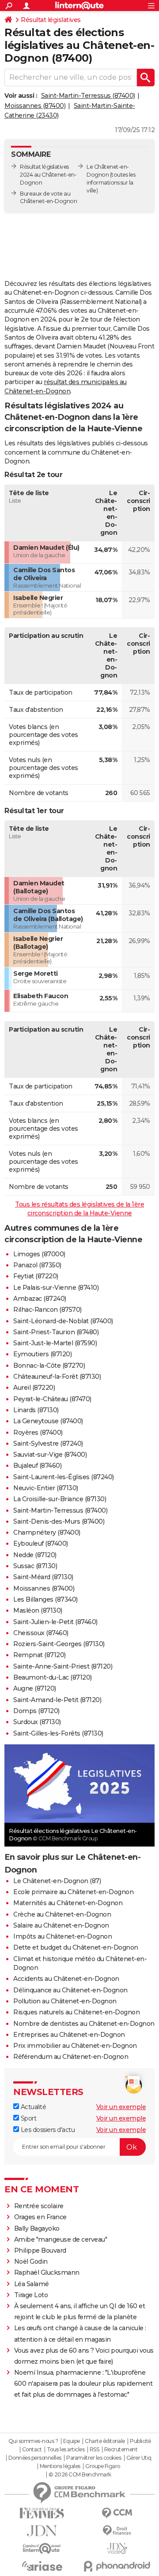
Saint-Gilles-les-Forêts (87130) (58, 1733)
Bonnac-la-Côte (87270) (49, 1366)
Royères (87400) (38, 1432)
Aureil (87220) (34, 1388)
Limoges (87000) (39, 1254)
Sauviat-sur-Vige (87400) (50, 1455)
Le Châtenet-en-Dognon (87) (57, 1881)
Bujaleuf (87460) (37, 1466)
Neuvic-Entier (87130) (46, 1488)
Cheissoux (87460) (41, 1633)
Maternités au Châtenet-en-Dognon (68, 1903)
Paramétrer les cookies (94, 2458)
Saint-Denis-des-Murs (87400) (59, 1521)
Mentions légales (60, 2466)
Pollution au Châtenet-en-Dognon (65, 2001)
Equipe (72, 2441)
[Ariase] (42, 2566)
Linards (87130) (36, 1410)
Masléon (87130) (38, 1610)
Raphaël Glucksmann (47, 2273)
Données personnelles (35, 2458)
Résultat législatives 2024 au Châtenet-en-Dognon (48, 175)
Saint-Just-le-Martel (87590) (55, 1343)
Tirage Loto (31, 2295)
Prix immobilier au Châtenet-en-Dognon (75, 2046)
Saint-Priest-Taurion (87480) (56, 1332)
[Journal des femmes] (42, 2513)
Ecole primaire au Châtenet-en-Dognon (73, 1892)
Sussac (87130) (35, 1566)
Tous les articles (66, 2450)
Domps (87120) (36, 1711)
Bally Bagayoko (37, 2228)
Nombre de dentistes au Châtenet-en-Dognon (84, 2024)
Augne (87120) (35, 1688)
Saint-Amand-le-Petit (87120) (57, 1700)
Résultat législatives (51, 20)
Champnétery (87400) (47, 1532)
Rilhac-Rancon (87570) (47, 1310)
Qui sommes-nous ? (33, 2441)
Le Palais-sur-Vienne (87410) (56, 1288)
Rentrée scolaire (39, 2206)
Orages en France (40, 2217)
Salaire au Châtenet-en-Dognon (61, 1925)
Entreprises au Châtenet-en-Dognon (69, 2035)
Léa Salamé (32, 2284)
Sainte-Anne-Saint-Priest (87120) (63, 1666)
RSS (95, 2450)
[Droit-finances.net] (117, 2531)
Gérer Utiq (139, 2458)
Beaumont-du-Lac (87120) (53, 1677)
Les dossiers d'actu (47, 2130)
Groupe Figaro (103, 2466)
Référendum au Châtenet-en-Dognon (71, 2057)
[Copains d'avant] (42, 2548)
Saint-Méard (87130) (43, 1577)
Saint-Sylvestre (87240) (48, 1443)
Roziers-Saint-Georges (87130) (59, 1644)
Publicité (140, 2441)
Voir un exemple (121, 2107)
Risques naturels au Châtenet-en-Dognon (76, 2012)
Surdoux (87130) (37, 1722)
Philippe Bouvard (40, 2250)
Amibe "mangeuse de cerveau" (61, 2239)
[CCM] (117, 2513)
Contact (32, 2450)
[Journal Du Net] (42, 2531)
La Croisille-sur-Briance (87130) (60, 1499)
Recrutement (121, 2450)
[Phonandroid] (117, 2566)
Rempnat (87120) (40, 1655)
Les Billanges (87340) (45, 1599)
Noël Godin (31, 2261)
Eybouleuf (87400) (41, 1543)
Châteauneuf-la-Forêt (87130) (57, 1377)
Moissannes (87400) (35, 106)
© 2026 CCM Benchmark (80, 2475)
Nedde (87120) (35, 1555)
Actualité (32, 2107)
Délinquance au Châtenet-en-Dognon (70, 1990)
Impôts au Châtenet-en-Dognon (62, 1936)
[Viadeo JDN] (117, 2548)
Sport (28, 2118)
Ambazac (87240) (40, 1299)
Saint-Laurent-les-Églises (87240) (64, 1477)
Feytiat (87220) (36, 1276)
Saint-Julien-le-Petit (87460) (55, 1622)
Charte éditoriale (105, 2441)
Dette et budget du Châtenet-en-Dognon (76, 1947)
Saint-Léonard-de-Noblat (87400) (63, 1321)
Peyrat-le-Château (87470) (52, 1399)
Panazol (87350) (37, 1265)
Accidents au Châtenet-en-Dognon (66, 1979)
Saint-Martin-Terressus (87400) (88, 96)
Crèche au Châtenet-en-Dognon (62, 1914)
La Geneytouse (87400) (48, 1421)
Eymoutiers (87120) (42, 1354)
